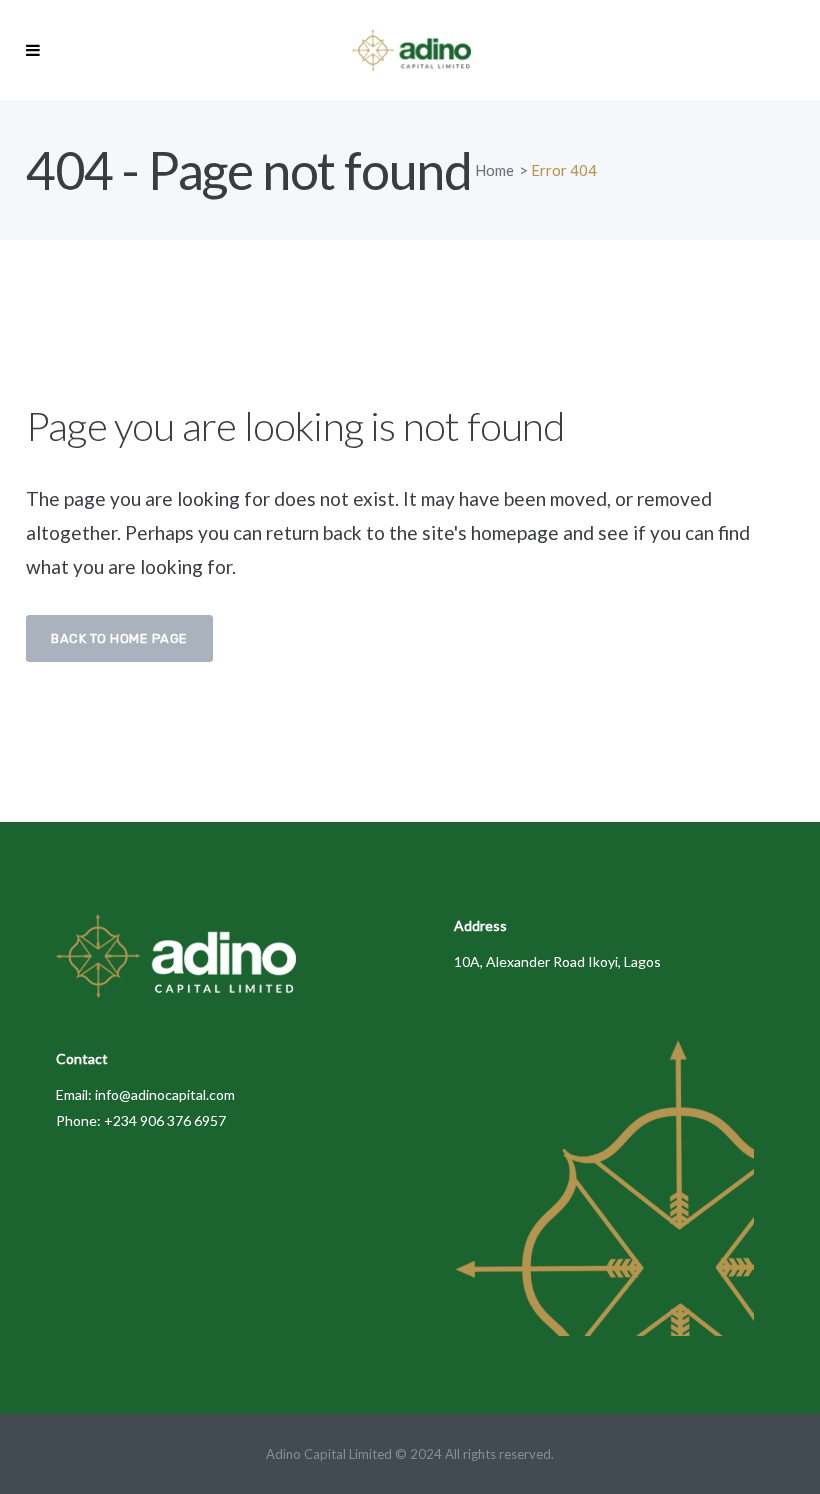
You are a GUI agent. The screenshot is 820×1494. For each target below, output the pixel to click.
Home (494, 170)
